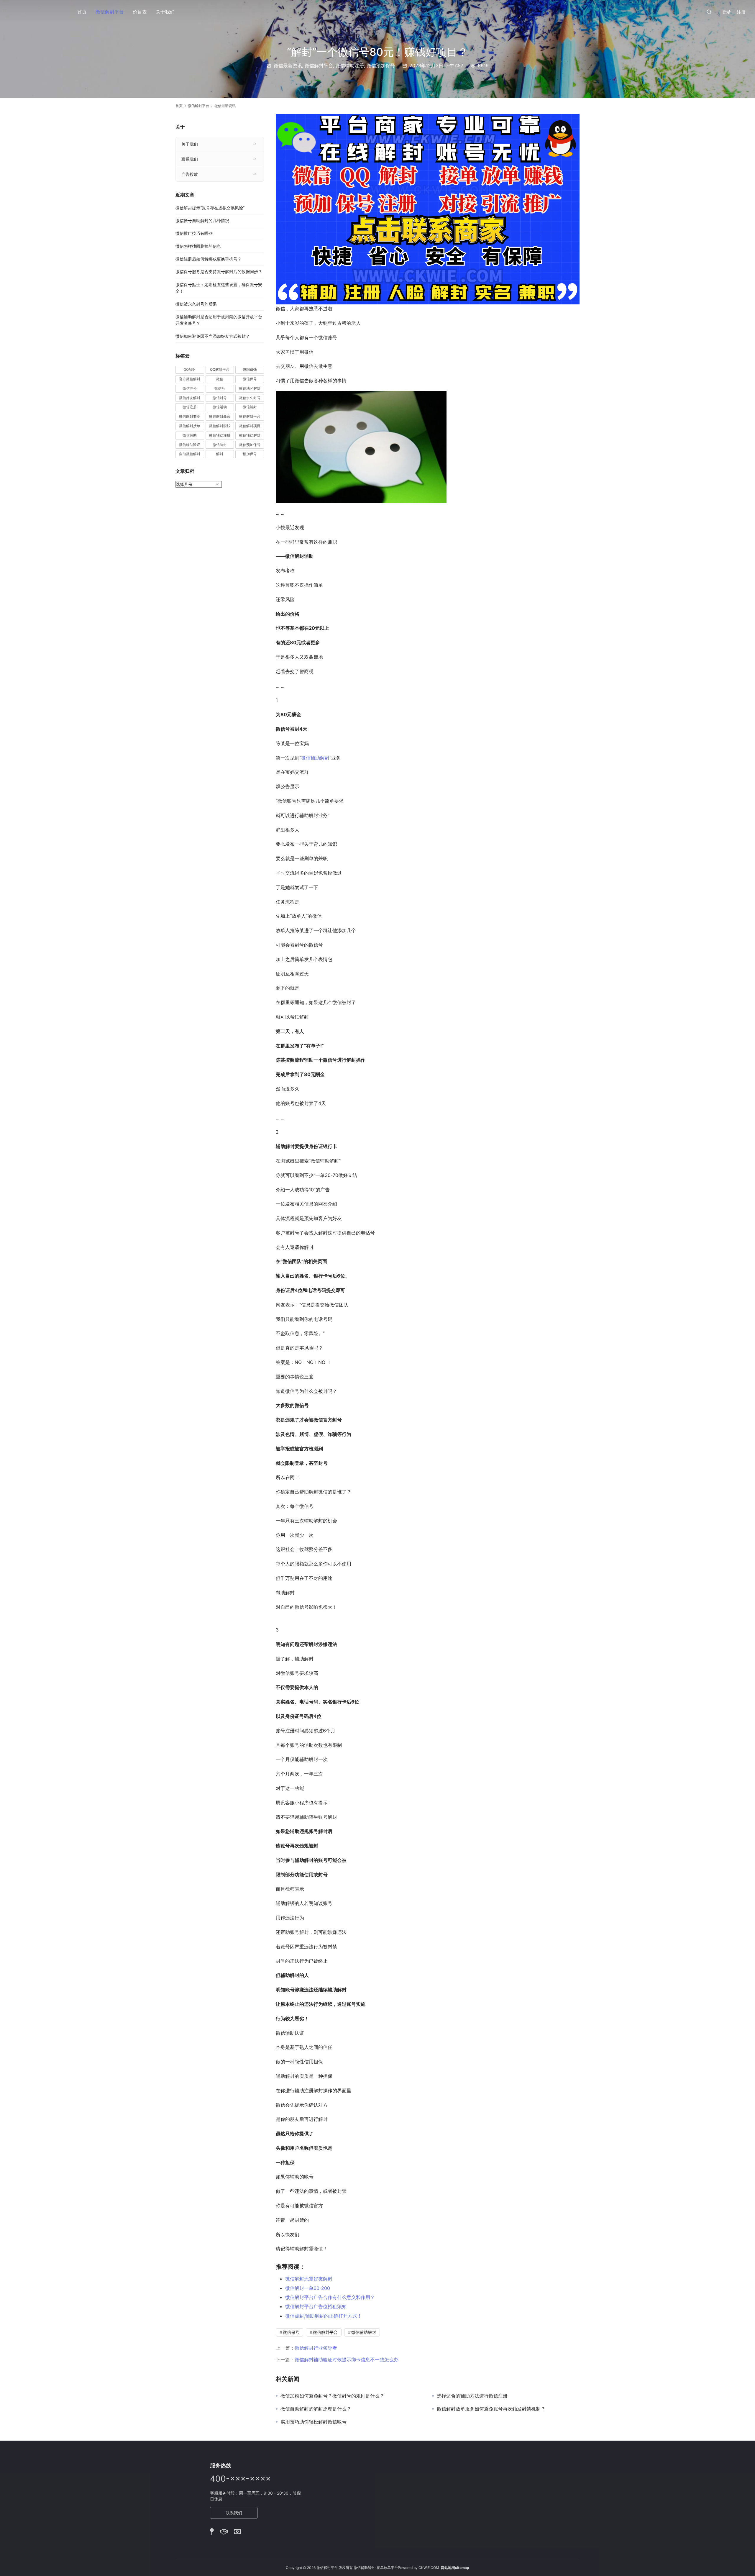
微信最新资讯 (288, 65)
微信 (220, 379)
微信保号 (291, 2332)
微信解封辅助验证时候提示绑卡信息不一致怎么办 (347, 2359)
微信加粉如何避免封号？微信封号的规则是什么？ (332, 2396)
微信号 (220, 388)
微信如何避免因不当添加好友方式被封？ (213, 336)
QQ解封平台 (220, 369)
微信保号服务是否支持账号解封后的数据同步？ (219, 272)
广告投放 (190, 174)
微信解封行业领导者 (316, 2348)
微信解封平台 (110, 12)
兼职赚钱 (250, 369)
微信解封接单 (190, 426)
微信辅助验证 (190, 445)
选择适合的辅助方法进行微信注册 (472, 2396)
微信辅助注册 (350, 65)
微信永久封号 (250, 398)
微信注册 (190, 407)
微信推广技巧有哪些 (194, 233)
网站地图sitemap (455, 2568)
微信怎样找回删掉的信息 (198, 246)
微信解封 (250, 407)
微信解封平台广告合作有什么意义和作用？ (330, 2297)
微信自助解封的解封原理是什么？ (316, 2409)
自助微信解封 (190, 454)
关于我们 (165, 12)
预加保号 (250, 454)
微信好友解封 (190, 398)
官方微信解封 (190, 379)
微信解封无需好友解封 (309, 2279)
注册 (741, 12)
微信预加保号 (381, 65)
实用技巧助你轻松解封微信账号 (314, 2422)
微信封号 (220, 398)
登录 (726, 12)
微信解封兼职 (190, 416)
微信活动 (220, 407)
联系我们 (190, 159)
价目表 (140, 12)
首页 (82, 12)
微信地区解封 (250, 388)
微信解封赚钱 (220, 426)
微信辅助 (190, 435)
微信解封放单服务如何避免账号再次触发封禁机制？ (491, 2409)
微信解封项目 (250, 426)
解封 (220, 454)
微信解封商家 (220, 416)
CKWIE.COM (429, 2568)
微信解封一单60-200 (308, 2288)
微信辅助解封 (315, 758)
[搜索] (709, 12)
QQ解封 (190, 369)
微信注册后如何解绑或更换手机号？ (209, 259)
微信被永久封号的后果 (196, 304)
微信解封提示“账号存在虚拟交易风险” (210, 208)
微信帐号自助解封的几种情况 (202, 220)
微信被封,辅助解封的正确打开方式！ (324, 2316)
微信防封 (220, 445)
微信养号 (190, 388)
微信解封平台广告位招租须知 (316, 2306)
